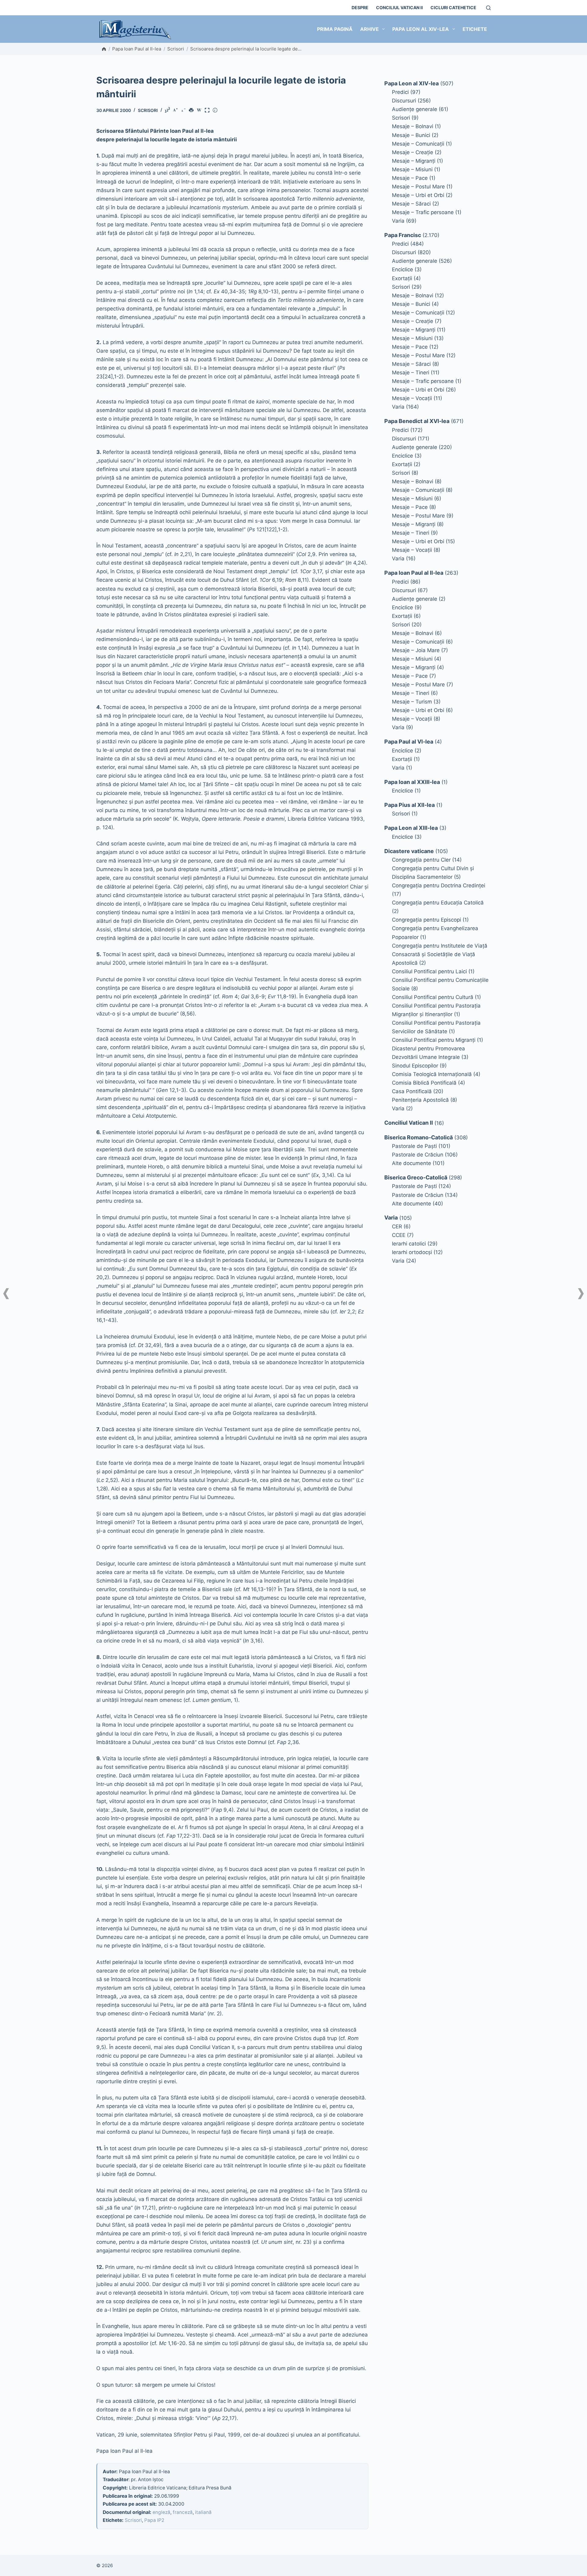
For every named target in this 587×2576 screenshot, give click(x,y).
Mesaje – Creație (413, 152)
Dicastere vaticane (409, 851)
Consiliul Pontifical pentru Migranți (434, 1040)
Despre (360, 7)
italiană (203, 2512)
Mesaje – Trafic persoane (423, 212)
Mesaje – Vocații (412, 398)
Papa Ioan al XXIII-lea (412, 782)
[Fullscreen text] (208, 111)
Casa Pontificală (412, 1091)
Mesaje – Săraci (411, 204)
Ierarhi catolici (409, 1244)
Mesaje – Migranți (414, 161)
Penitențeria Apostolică (420, 1100)
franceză (183, 2512)
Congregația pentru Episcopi (426, 920)
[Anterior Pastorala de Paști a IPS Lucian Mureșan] (6, 1294)
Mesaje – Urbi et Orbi (418, 195)
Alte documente (412, 1163)
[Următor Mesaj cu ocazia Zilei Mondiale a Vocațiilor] (581, 1294)
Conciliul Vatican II (399, 7)
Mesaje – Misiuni (412, 169)
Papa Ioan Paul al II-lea (137, 49)
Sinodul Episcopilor (415, 1066)
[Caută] (488, 8)
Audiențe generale (415, 109)
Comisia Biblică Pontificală (424, 1083)
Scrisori (176, 49)
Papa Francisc (403, 235)
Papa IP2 (154, 2520)
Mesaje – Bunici (411, 135)
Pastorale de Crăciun (418, 1155)
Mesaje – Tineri (411, 373)
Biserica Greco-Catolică (416, 1177)
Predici (400, 92)
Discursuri (404, 101)
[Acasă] (104, 49)
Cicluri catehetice (453, 7)
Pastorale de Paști (414, 1146)
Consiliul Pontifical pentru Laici (429, 971)
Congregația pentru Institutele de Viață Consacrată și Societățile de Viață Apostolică (440, 954)
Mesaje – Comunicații (418, 144)
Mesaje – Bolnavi (413, 126)
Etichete (475, 29)
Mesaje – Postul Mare (418, 187)
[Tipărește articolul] (192, 111)
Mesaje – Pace (410, 178)
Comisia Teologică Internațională (432, 1074)
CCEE (399, 1235)
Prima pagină (335, 29)
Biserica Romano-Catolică (419, 1137)
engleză (161, 2512)
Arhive (369, 29)
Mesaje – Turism (412, 702)
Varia (398, 221)
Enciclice (402, 269)
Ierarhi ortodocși (412, 1252)
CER (397, 1227)
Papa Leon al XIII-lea (411, 828)
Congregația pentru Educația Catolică (438, 903)
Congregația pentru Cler (421, 860)
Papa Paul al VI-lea (409, 742)
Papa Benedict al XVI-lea (417, 421)
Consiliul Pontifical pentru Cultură (433, 997)
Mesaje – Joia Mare (416, 650)
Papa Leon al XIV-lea (421, 29)
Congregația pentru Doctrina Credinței (439, 885)
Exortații (402, 278)
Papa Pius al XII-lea (410, 805)
